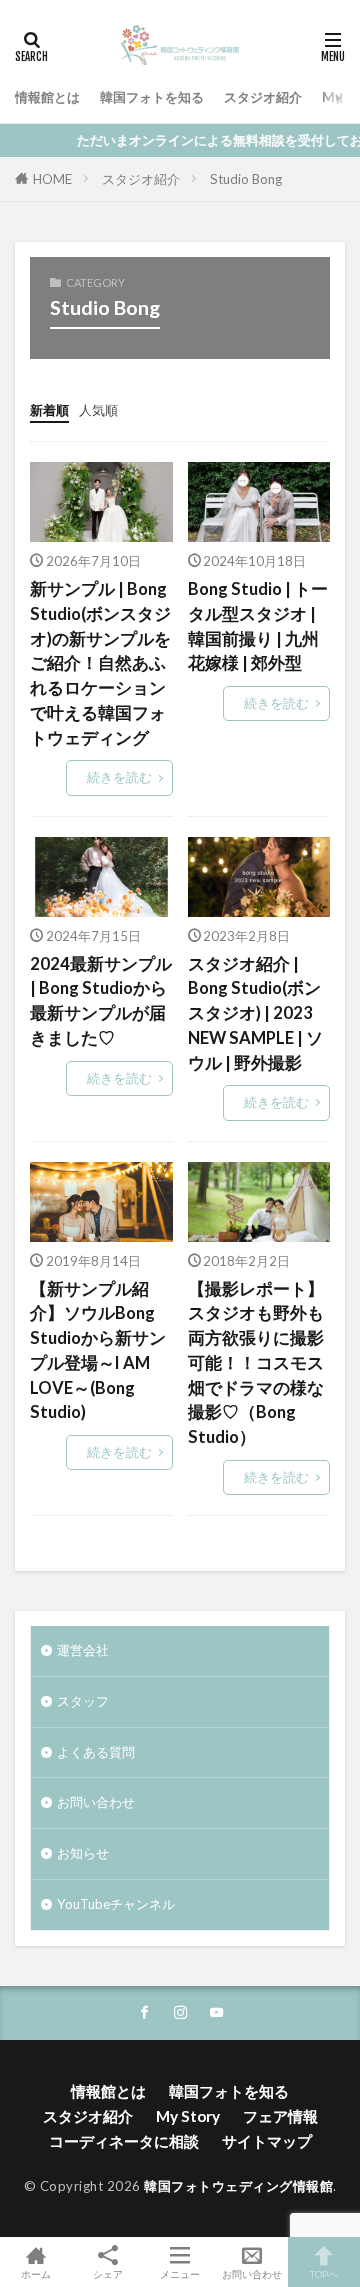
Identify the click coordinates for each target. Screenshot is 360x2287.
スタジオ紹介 (263, 97)
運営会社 (83, 1650)
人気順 (98, 410)
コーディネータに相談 (124, 2141)
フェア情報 (280, 2116)
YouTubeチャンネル (116, 1904)
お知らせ (83, 1853)
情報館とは (47, 97)
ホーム (36, 2273)
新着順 (49, 410)
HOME (52, 179)
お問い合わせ (96, 1802)
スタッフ (83, 1701)
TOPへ (324, 2273)
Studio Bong (246, 179)
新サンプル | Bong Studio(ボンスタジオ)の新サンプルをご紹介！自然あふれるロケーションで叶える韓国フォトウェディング (100, 663)
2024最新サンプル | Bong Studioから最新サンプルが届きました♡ (101, 1001)
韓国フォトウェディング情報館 (238, 2186)
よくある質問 (96, 1752)
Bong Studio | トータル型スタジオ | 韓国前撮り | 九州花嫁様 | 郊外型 (258, 626)
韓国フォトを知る (152, 97)
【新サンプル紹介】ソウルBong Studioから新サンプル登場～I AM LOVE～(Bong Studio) (98, 1351)
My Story (188, 2116)
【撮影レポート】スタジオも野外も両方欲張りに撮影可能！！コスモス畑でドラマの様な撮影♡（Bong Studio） (256, 1363)
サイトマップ (267, 2141)
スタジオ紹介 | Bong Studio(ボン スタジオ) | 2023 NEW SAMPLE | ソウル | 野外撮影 (255, 1013)
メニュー (180, 2273)
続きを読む (119, 777)
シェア (108, 2274)
